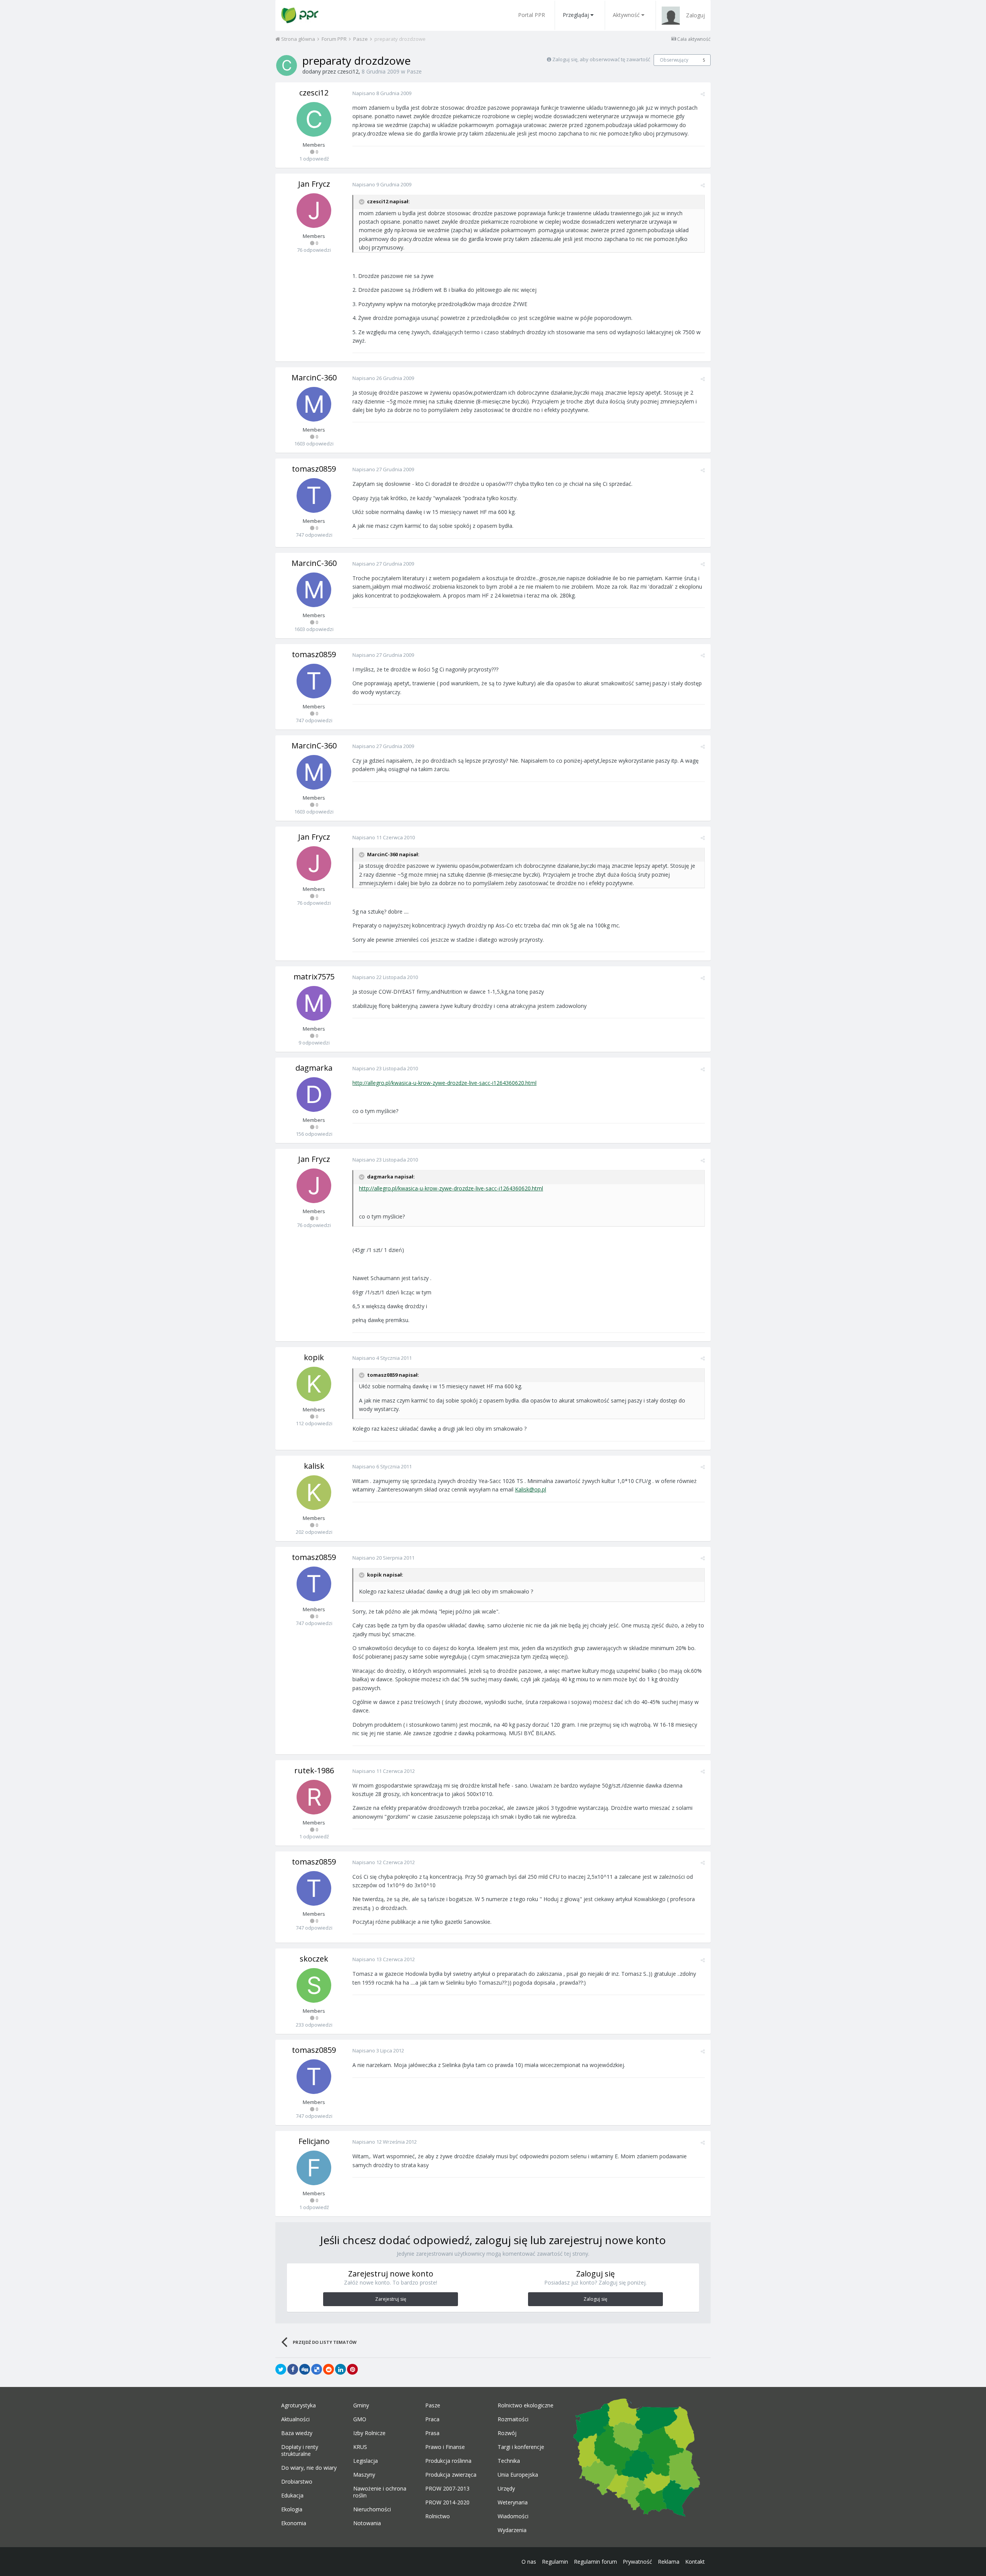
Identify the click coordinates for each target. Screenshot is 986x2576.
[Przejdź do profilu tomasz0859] (314, 495)
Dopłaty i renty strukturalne (300, 2450)
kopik (314, 1357)
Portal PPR (532, 15)
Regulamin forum (595, 2562)
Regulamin (555, 2562)
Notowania (367, 2523)
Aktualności (295, 2419)
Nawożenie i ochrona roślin (380, 2492)
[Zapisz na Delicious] (317, 2369)
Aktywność (626, 15)
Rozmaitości (513, 2419)
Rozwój (507, 2433)
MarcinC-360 (314, 377)
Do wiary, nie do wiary (309, 2468)
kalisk (314, 1466)
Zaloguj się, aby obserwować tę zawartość (601, 59)
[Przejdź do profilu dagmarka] (314, 1095)
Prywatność (637, 2562)
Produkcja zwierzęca (451, 2475)
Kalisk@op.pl (531, 1489)
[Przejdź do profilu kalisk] (314, 1493)
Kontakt (695, 2562)
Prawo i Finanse (445, 2447)
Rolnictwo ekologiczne (526, 2405)
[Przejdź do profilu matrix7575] (314, 1003)
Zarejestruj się (391, 2299)
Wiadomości (513, 2516)
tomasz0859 (314, 469)
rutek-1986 (314, 1770)
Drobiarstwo (297, 2482)
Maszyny (364, 2475)
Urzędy (506, 2489)
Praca (432, 2419)
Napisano (382, 93)
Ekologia (292, 2509)
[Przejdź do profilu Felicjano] (314, 2168)
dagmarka (314, 1068)
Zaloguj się (595, 2299)
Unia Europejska (518, 2475)
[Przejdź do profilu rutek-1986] (314, 1797)
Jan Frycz (314, 184)
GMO (360, 2419)
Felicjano (314, 2141)
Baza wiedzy (297, 2433)
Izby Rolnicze (369, 2433)
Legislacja (366, 2461)
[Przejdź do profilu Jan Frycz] (314, 211)
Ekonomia (294, 2523)
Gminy (361, 2405)
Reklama (669, 2562)
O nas (529, 2562)
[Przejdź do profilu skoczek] (314, 1985)
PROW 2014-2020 (447, 2502)
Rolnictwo (438, 2516)
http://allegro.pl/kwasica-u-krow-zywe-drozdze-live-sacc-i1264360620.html (444, 1083)
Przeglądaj (576, 15)
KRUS (360, 2447)
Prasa (432, 2433)
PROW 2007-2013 (447, 2489)
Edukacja (292, 2496)
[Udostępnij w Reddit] (329, 2369)
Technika (509, 2461)
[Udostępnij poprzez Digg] (305, 2369)
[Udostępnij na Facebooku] (293, 2369)
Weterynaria (513, 2502)
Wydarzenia (512, 2530)
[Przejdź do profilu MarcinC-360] (314, 404)
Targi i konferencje (521, 2447)
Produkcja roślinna (448, 2461)
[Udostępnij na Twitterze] (281, 2369)
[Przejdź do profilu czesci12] (287, 65)
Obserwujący (674, 60)
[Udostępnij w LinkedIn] (340, 2369)
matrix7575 (314, 977)
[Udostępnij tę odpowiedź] (703, 94)
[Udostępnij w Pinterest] (352, 2369)
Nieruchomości (372, 2509)
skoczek (314, 1959)
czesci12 (348, 71)
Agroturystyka (298, 2405)
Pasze (414, 71)
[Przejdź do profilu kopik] (314, 1384)
